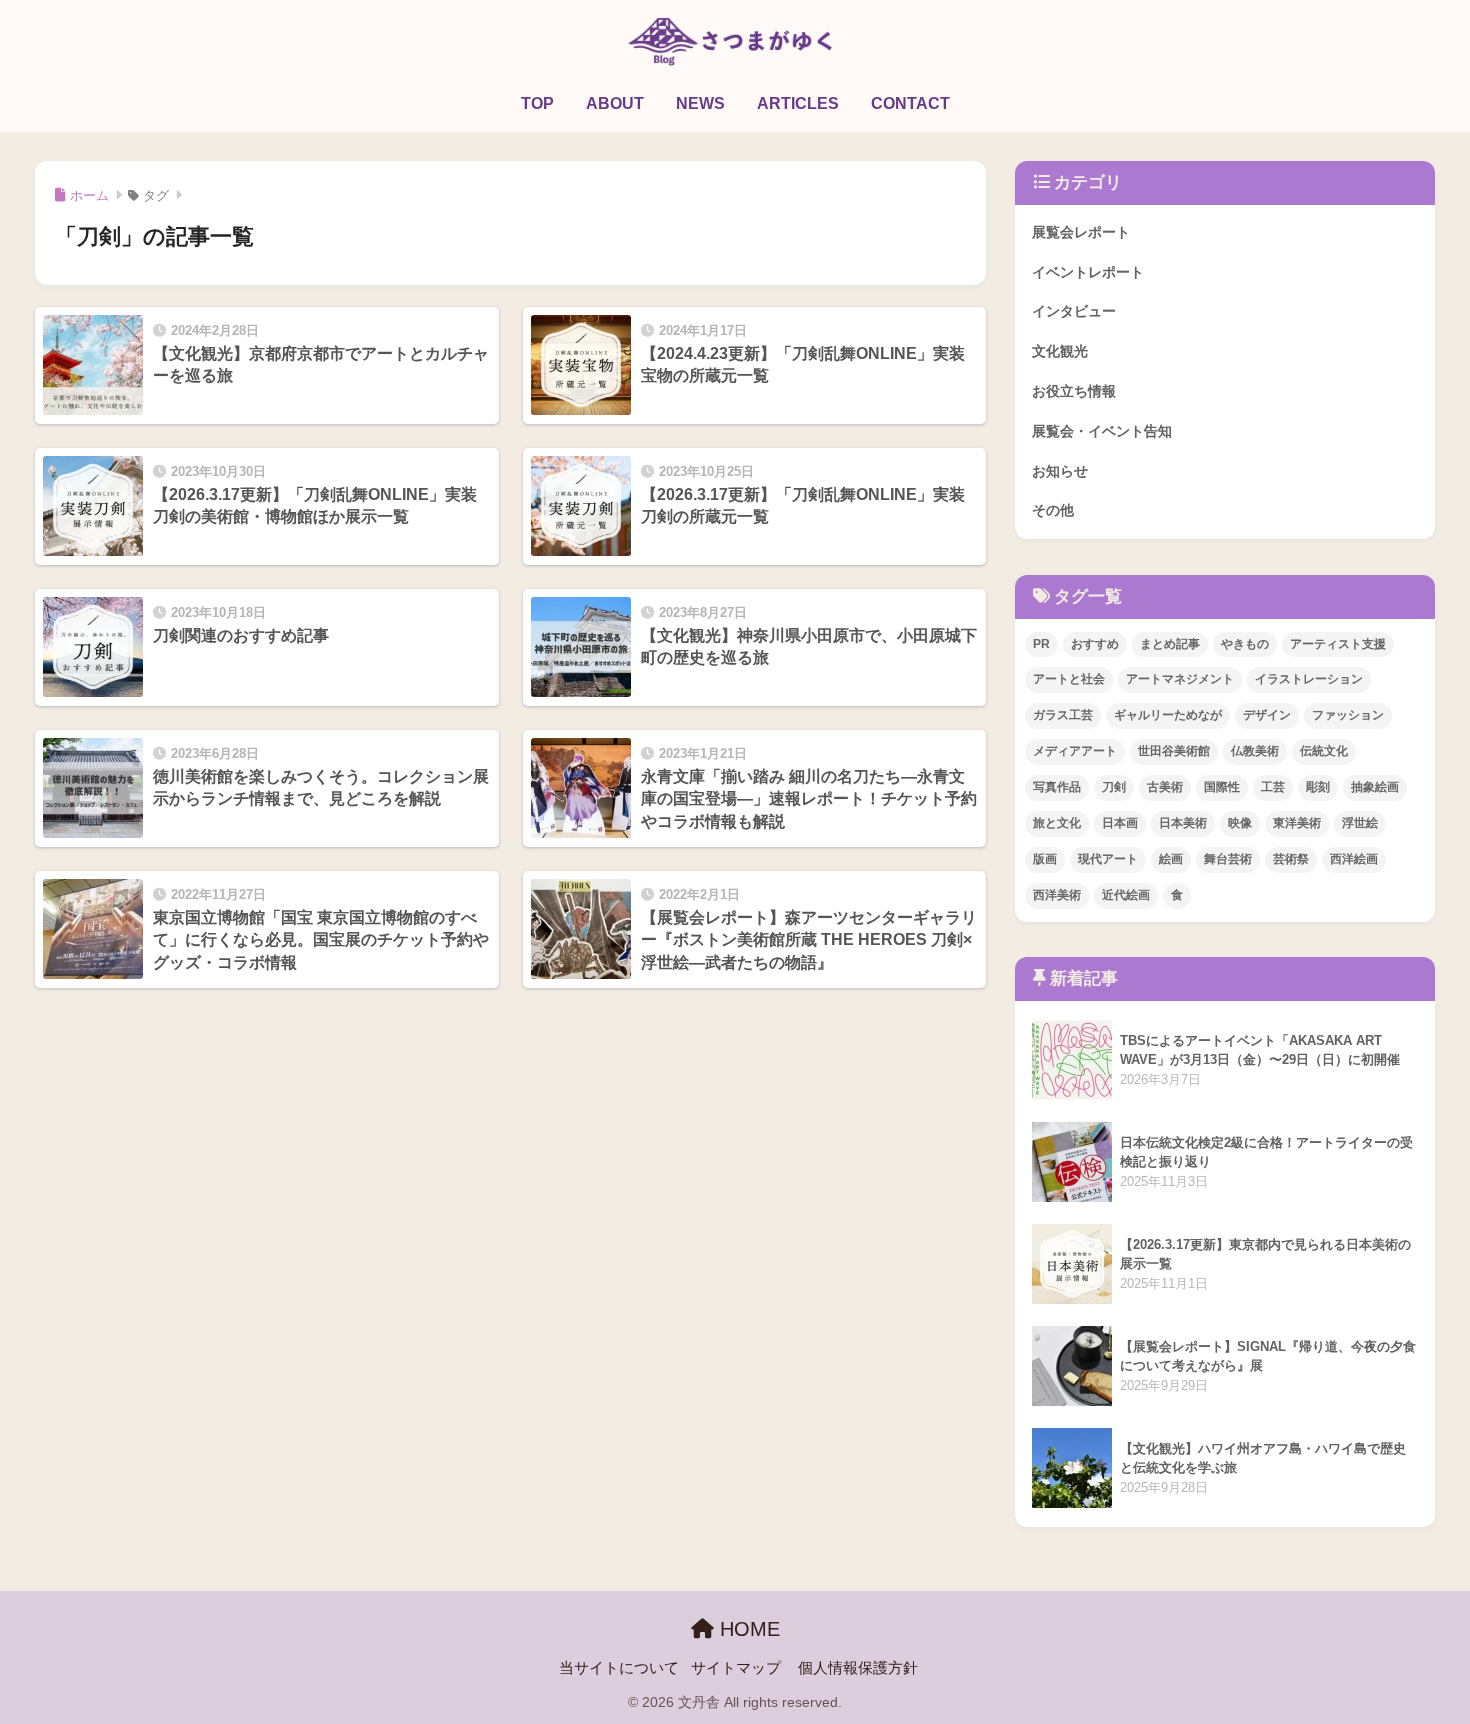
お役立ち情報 (1074, 391)
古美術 (1165, 787)
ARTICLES (798, 103)
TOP (537, 103)
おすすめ (1095, 644)
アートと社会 (1069, 679)
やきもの (1245, 644)
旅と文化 (1057, 823)
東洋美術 (1297, 823)
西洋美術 (1057, 895)
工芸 (1273, 787)
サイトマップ (736, 1668)
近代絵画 (1126, 895)
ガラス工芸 (1063, 715)
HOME (747, 1629)
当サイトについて (619, 1668)
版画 (1045, 859)
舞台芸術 (1228, 859)
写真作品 (1057, 787)
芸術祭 (1291, 859)
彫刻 (1318, 787)
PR (1041, 644)
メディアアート (1075, 751)
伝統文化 (1324, 751)
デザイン (1267, 715)
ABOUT (615, 103)
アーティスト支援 (1338, 644)
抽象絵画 (1375, 787)
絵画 (1171, 859)
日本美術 (1183, 823)
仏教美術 (1255, 751)
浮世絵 (1360, 823)
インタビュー (1074, 311)
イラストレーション (1309, 679)
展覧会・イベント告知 (1102, 431)
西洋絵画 (1354, 859)
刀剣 (1114, 787)
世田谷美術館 (1174, 751)
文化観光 (1060, 351)
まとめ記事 (1170, 644)
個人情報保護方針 (858, 1668)
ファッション (1348, 715)
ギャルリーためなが (1168, 715)
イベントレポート (1088, 272)
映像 (1240, 823)
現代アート (1108, 859)
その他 (1053, 510)
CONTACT (910, 103)
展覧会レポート (1081, 232)
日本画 (1120, 823)
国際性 (1222, 787)
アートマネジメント (1180, 679)
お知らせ (1060, 471)
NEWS (700, 103)
